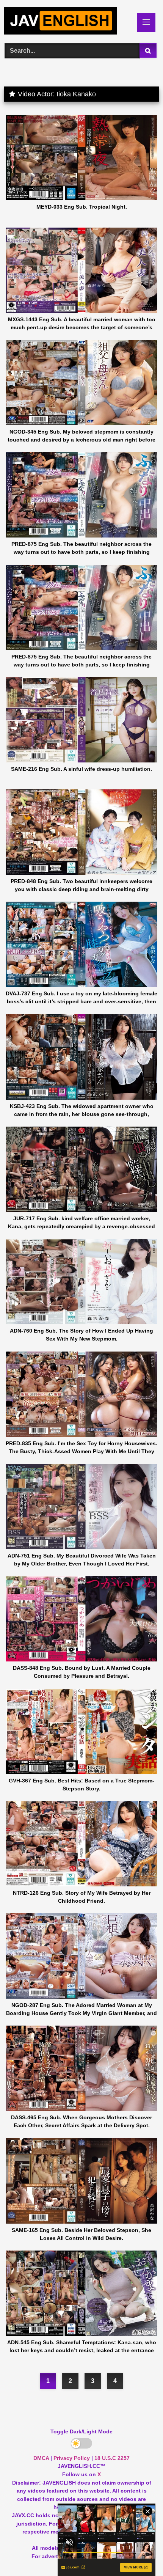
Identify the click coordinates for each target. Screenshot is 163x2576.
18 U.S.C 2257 (112, 2458)
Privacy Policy (72, 2458)
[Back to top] (139, 2553)
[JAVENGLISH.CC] (67, 22)
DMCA (41, 2458)
